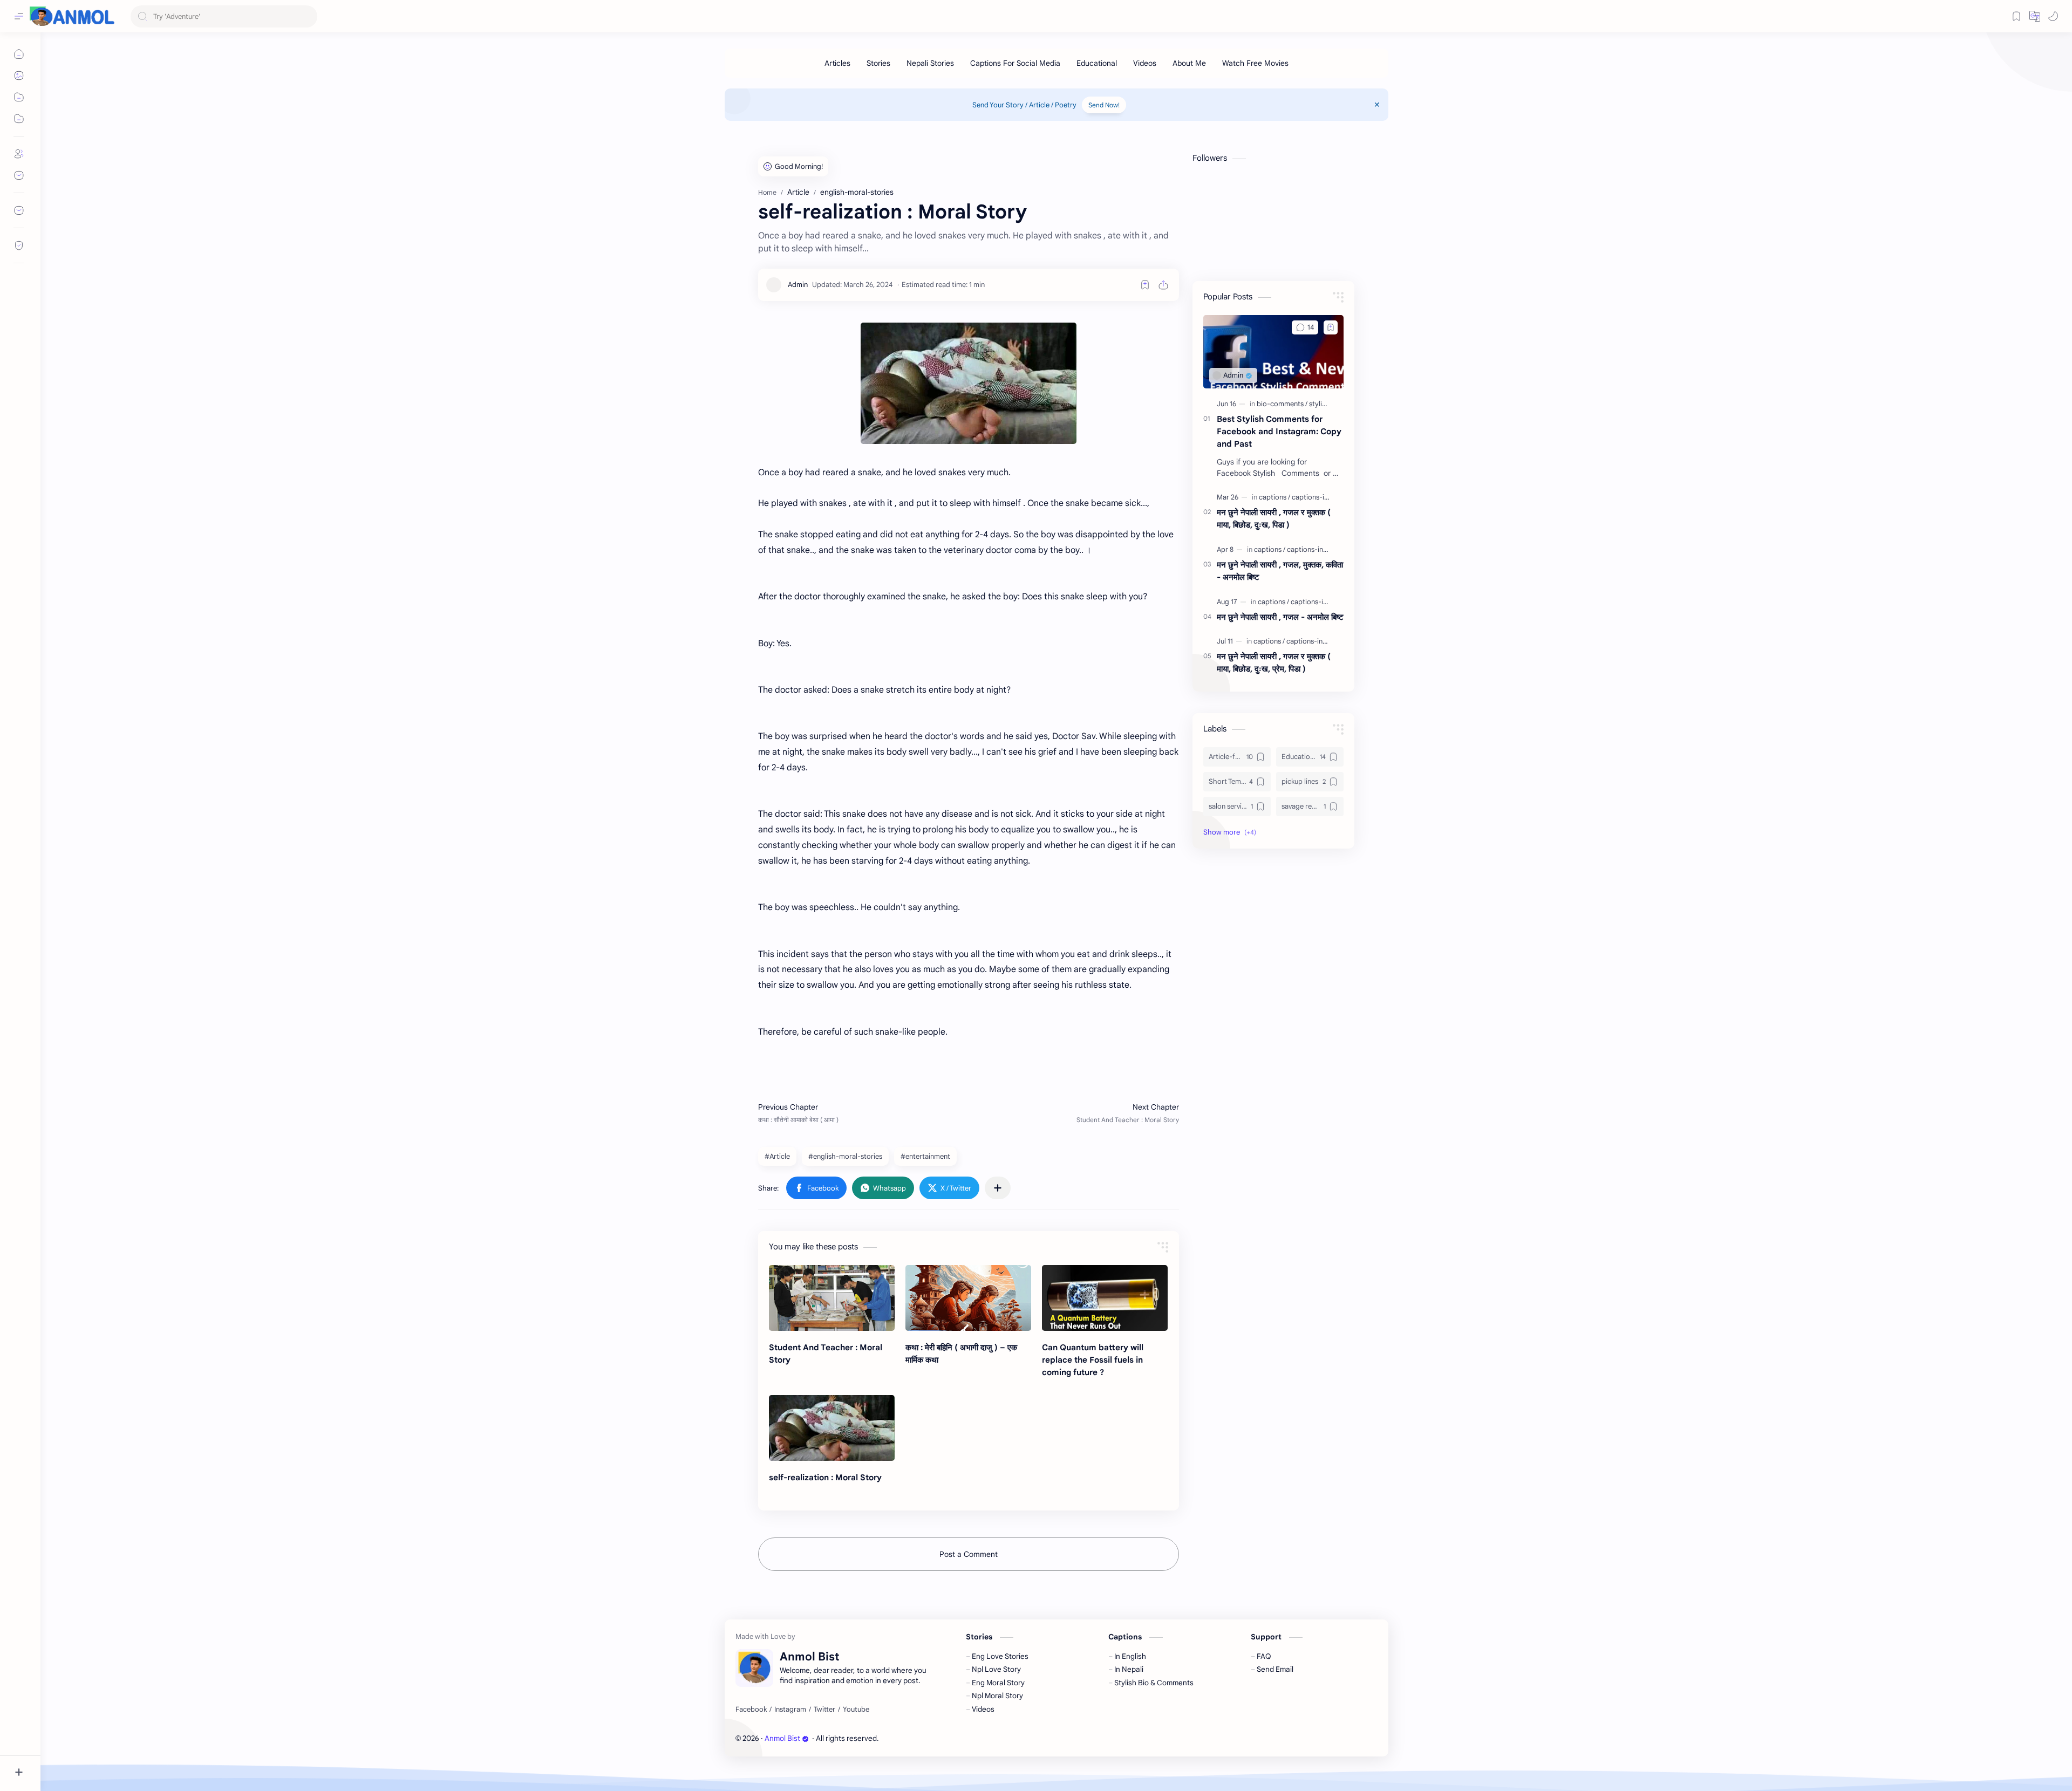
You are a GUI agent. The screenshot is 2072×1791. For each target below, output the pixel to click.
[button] (2053, 16)
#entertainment (925, 1156)
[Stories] (878, 63)
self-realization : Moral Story (825, 1477)
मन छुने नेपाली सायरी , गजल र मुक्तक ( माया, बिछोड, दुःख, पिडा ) (1274, 518)
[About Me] (1189, 63)
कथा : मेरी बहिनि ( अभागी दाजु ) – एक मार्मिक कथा (961, 1353)
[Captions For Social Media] (1015, 63)
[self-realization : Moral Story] (832, 1428)
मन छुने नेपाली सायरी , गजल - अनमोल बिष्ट (1280, 617)
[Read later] (1145, 285)
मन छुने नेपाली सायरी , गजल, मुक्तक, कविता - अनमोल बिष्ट (1280, 571)
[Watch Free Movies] (1255, 63)
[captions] (1274, 497)
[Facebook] (751, 1710)
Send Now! (1104, 105)
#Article (777, 1156)
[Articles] (837, 63)
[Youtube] (856, 1710)
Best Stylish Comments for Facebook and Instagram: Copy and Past (1279, 431)
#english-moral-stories (845, 1156)
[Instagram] (790, 1710)
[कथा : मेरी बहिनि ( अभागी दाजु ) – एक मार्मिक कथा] (968, 1298)
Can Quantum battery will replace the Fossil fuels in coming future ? (1093, 1360)
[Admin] (798, 285)
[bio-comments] (1282, 404)
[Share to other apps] (998, 1188)
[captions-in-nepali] (1321, 497)
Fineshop (942, 1738)
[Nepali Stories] (930, 63)
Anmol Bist (782, 1738)
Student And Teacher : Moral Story (826, 1353)
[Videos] (1145, 63)
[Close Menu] (1377, 105)
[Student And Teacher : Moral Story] (832, 1298)
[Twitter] (824, 1710)
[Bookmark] (2016, 16)
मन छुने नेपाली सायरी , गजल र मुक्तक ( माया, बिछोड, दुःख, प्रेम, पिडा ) (1274, 662)
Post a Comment (969, 1554)
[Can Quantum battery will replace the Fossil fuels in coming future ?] (1105, 1298)
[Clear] (307, 16)
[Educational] (1097, 63)
